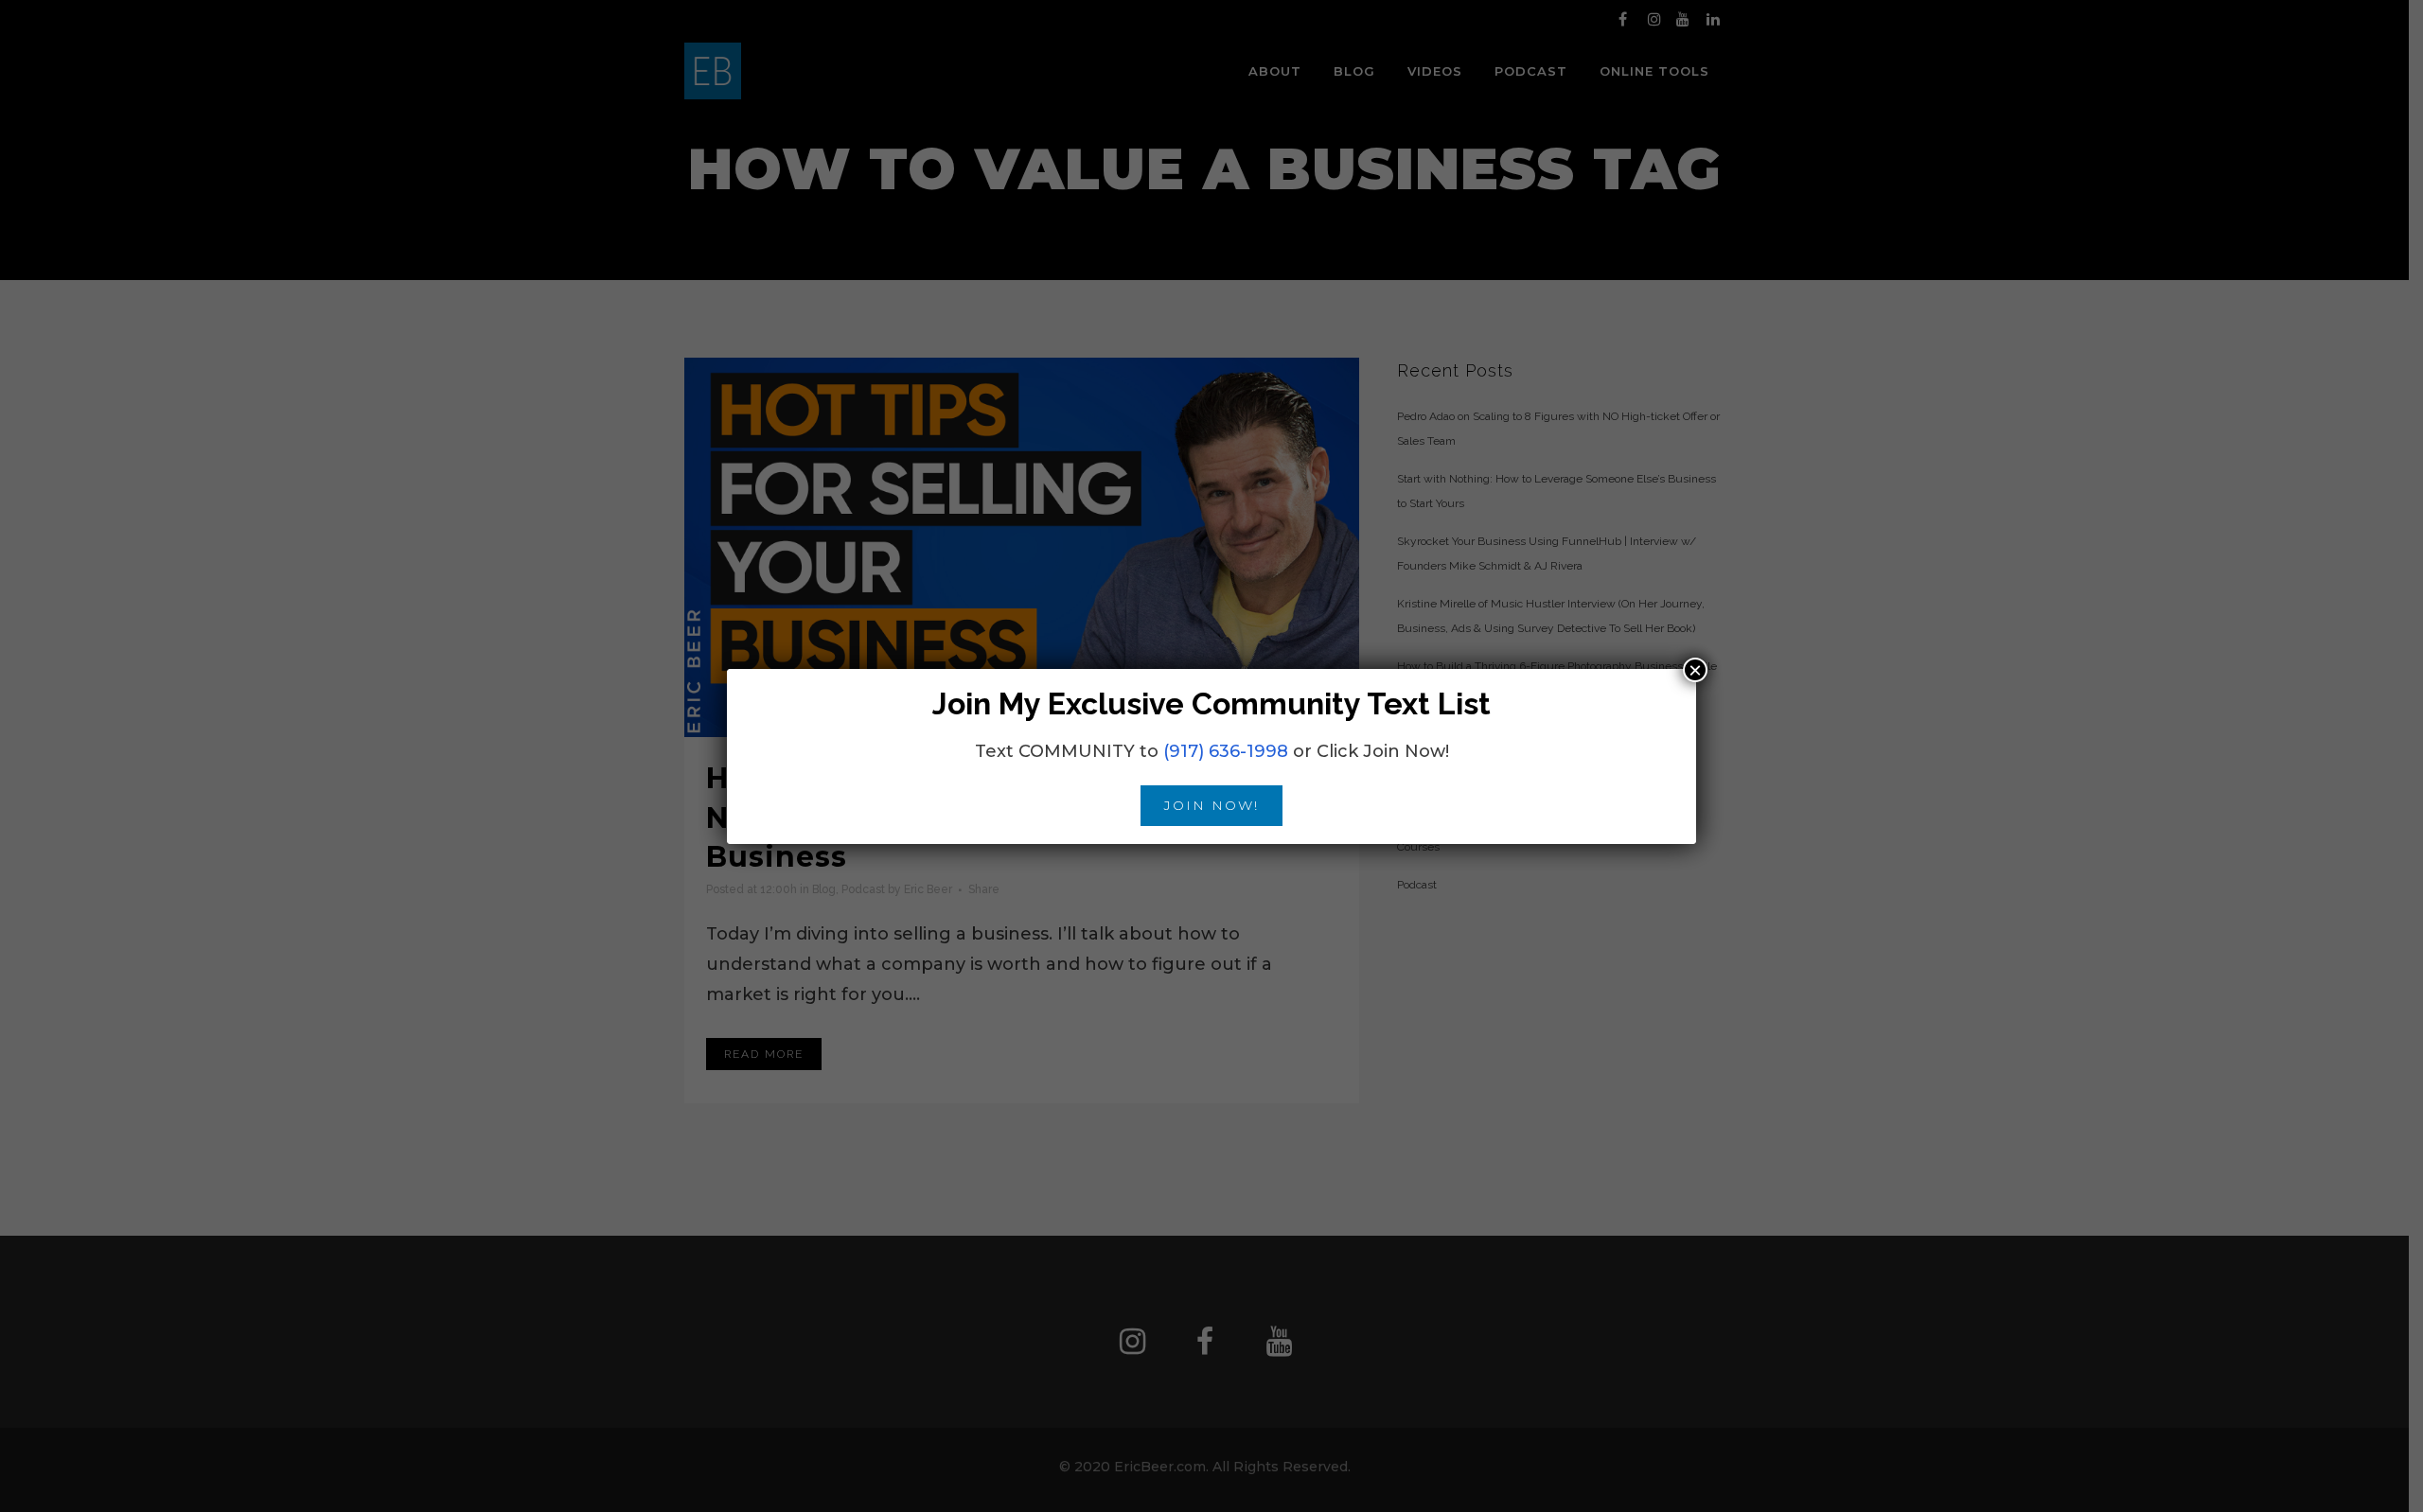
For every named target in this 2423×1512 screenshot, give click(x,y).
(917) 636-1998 (1226, 751)
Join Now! (1211, 805)
